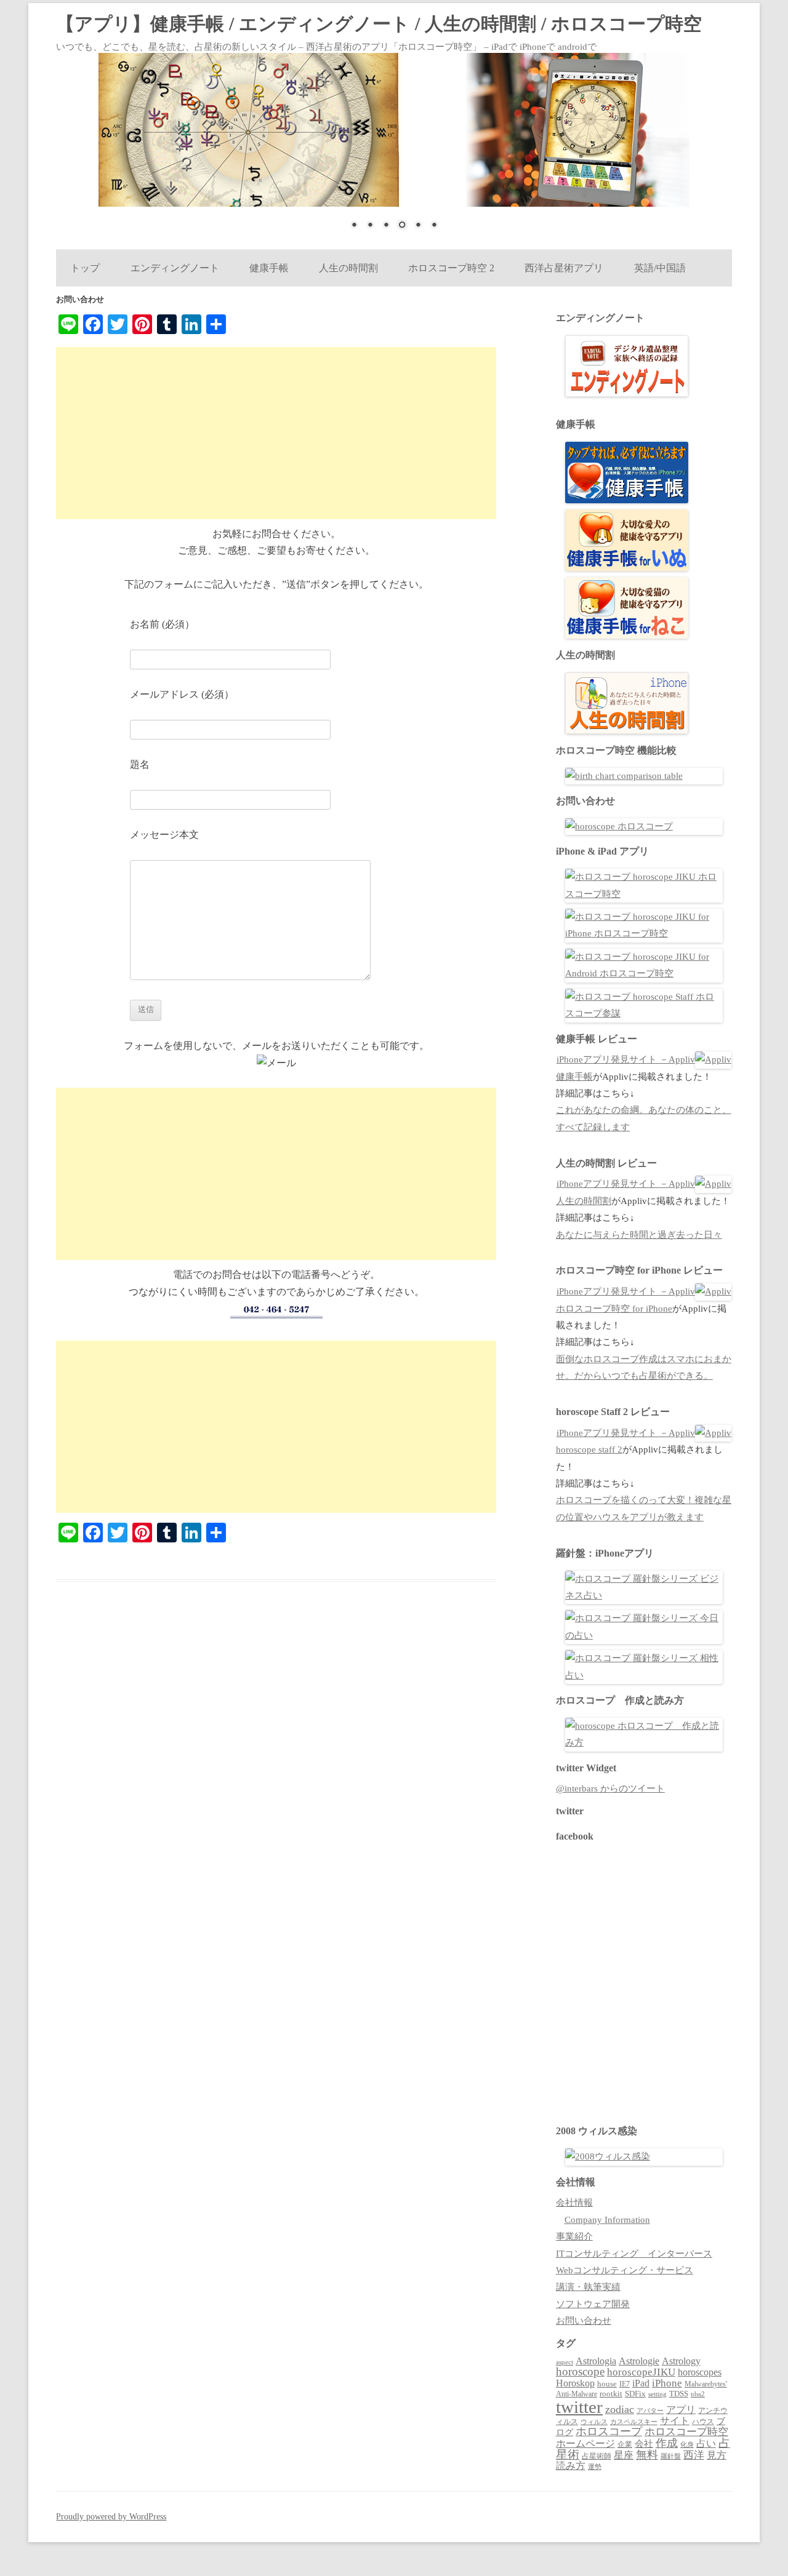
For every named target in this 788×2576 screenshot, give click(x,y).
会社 (644, 2444)
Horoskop (575, 2383)
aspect (565, 2362)
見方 (717, 2455)
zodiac (620, 2409)
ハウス (703, 2422)
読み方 (571, 2466)
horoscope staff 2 (589, 1449)
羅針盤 (671, 2456)
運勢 (595, 2466)
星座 (624, 2455)
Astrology (681, 2361)
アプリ (681, 2410)
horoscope (580, 2371)
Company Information (607, 2220)
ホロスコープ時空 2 (451, 268)
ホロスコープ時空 (686, 2432)
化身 (687, 2444)
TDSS (679, 2394)
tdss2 (698, 2394)
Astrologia (596, 2361)
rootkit (611, 2394)
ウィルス (594, 2422)
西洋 (694, 2455)
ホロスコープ (609, 2431)
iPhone (667, 2383)
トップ (85, 268)
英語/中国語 (660, 268)
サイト (675, 2421)
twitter (579, 2407)
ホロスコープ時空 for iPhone (614, 1309)
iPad (641, 2383)
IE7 (625, 2384)
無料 (647, 2455)
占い (706, 2443)
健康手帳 (269, 268)
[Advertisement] (276, 433)
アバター (650, 2411)
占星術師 (597, 2456)
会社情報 (574, 2203)
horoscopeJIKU (641, 2372)
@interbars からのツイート (610, 1788)
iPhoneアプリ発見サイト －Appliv (626, 1059)
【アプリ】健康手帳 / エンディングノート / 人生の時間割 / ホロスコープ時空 (379, 24)
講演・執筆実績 (588, 2287)
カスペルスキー (634, 2422)
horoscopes (700, 2372)
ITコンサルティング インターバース (634, 2254)
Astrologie (639, 2361)
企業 (625, 2444)
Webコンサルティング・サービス (625, 2270)
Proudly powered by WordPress (111, 2517)
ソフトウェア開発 (593, 2304)
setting (657, 2394)
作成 (667, 2443)
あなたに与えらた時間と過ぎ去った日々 (639, 1235)
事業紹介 (574, 2236)
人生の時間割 (348, 268)
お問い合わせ (584, 2321)
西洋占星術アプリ (564, 268)
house (607, 2384)
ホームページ (585, 2443)
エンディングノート (175, 268)
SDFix (635, 2394)
